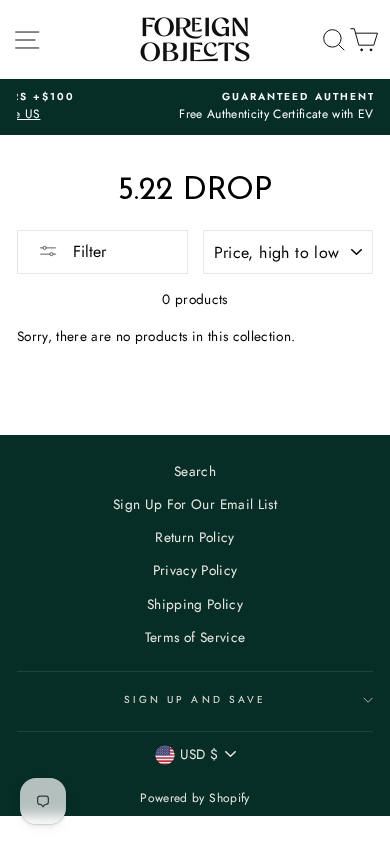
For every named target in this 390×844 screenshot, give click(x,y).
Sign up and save (195, 699)
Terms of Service (195, 637)
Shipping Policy (195, 604)
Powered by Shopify (194, 798)
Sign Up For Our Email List (195, 504)
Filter (87, 251)
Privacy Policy (195, 570)
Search (195, 471)
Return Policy (194, 537)
